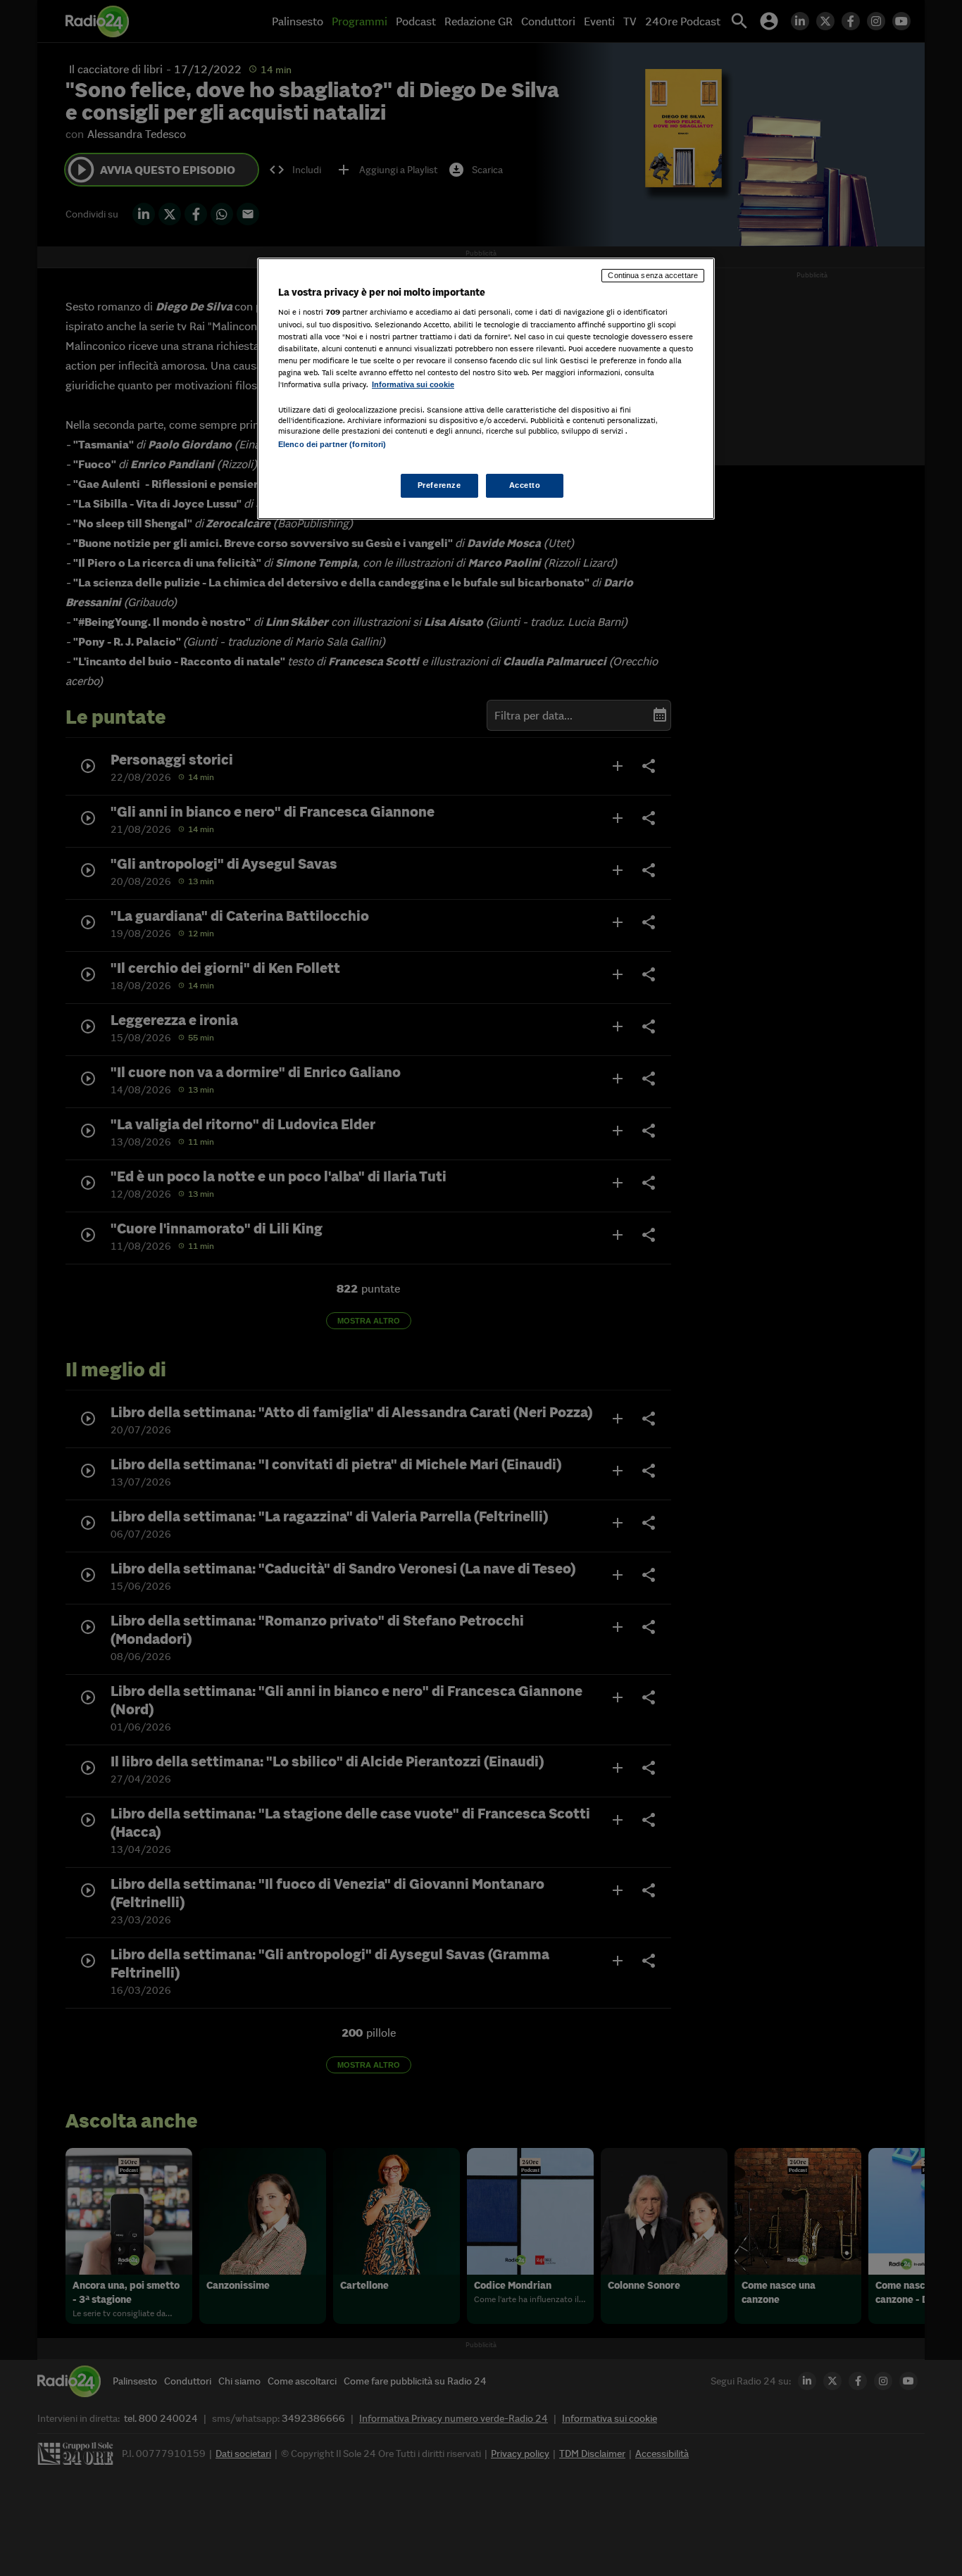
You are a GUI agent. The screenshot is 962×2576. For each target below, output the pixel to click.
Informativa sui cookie (413, 384)
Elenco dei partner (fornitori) (332, 444)
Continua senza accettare (653, 275)
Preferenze (439, 485)
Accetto (525, 485)
